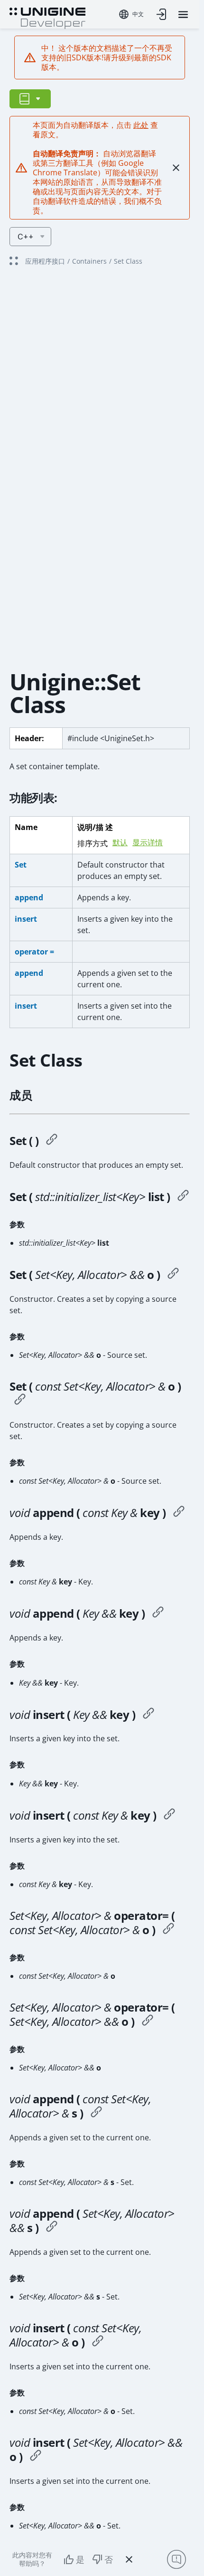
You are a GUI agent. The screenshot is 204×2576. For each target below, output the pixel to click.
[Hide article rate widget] (129, 2559)
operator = (34, 952)
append (29, 897)
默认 (120, 843)
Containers (89, 261)
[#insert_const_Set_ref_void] (98, 2342)
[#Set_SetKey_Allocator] (173, 1275)
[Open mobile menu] (183, 14)
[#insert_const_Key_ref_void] (169, 1815)
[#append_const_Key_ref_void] (179, 1513)
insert (26, 919)
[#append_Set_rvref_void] (52, 2228)
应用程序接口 (45, 261)
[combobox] (131, 14)
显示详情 (148, 843)
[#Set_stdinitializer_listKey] (183, 1197)
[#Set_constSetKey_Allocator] (20, 1401)
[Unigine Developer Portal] (47, 17)
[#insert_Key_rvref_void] (148, 1715)
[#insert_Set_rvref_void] (36, 2457)
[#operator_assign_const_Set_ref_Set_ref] (168, 1930)
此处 (141, 125)
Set (21, 865)
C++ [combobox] (26, 237)
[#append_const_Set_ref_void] (96, 2113)
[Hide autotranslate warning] (176, 168)
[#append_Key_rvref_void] (158, 1613)
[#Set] (52, 1141)
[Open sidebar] (30, 99)
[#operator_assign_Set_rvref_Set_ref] (148, 2022)
